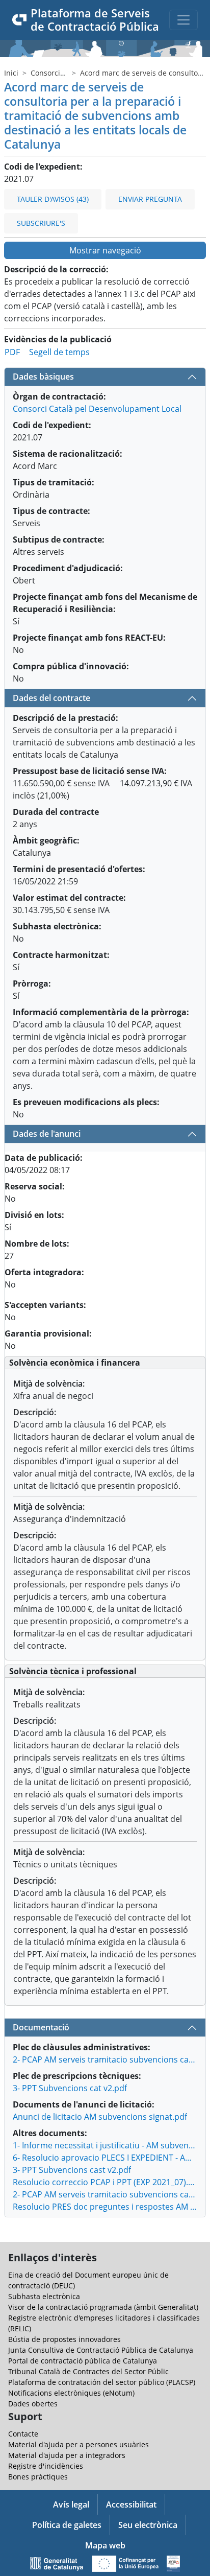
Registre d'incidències (46, 2466)
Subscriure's (41, 223)
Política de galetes (67, 2525)
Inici (11, 73)
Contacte (23, 2434)
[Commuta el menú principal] (183, 20)
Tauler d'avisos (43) (53, 199)
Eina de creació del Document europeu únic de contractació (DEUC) (88, 2280)
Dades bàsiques (43, 377)
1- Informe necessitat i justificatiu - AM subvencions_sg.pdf (105, 2145)
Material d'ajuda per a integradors (67, 2455)
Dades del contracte (51, 698)
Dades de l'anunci (47, 1134)
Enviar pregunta (150, 199)
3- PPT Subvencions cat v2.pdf (70, 2088)
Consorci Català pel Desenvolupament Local (97, 409)
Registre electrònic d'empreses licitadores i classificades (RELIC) (104, 2323)
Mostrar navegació (105, 250)
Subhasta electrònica (44, 2296)
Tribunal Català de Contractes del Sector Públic (88, 2371)
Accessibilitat (131, 2504)
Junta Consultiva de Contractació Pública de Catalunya (101, 2350)
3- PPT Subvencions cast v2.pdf (72, 2170)
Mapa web (105, 2545)
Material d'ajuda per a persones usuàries (78, 2444)
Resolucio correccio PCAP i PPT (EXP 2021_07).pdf (105, 2182)
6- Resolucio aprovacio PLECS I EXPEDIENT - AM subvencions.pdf (105, 2158)
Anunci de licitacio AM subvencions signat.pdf (100, 2117)
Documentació (41, 2027)
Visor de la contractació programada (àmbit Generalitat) (103, 2307)
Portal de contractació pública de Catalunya (83, 2361)
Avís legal (71, 2504)
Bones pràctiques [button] (38, 2477)
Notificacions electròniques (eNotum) (71, 2393)
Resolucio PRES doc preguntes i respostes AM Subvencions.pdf (105, 2207)
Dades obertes (33, 2404)
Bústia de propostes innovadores (64, 2339)
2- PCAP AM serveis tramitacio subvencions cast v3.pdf (105, 2194)
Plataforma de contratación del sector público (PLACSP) (102, 2382)
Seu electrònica (148, 2525)
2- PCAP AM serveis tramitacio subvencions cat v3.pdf (105, 2059)
